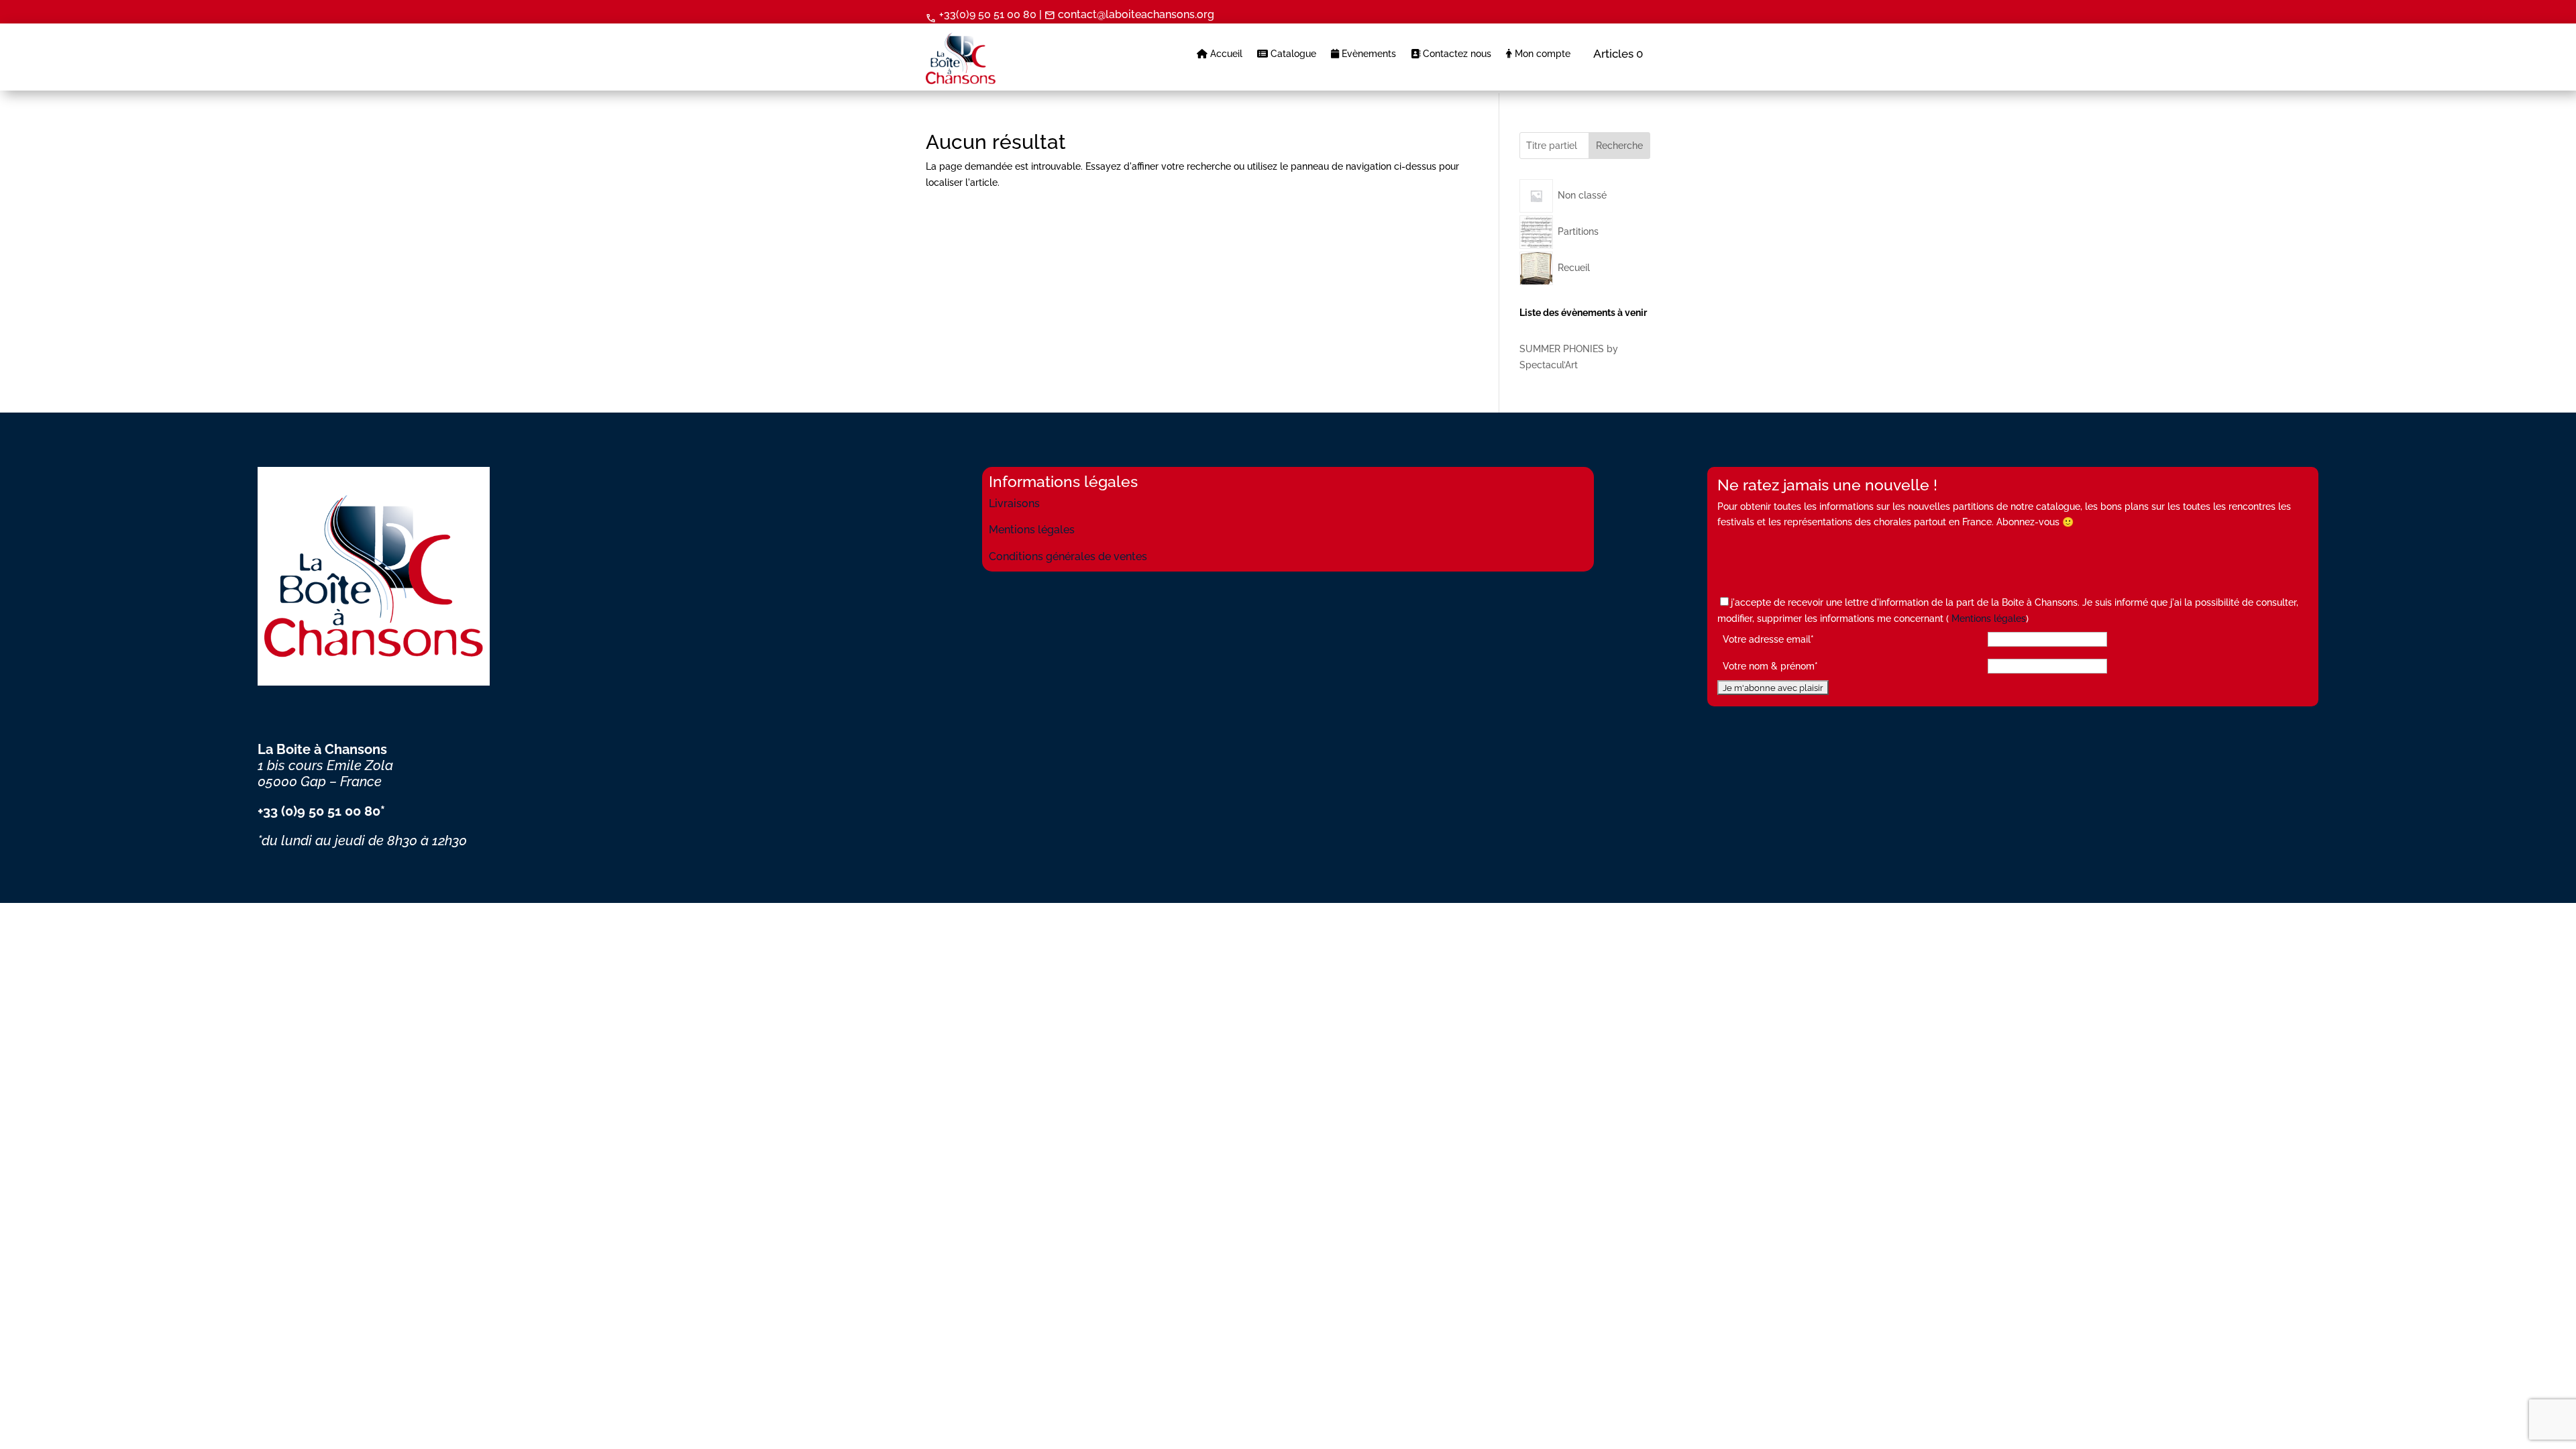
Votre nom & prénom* (1770, 666)
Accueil (1225, 54)
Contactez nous (1456, 54)
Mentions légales (1032, 530)
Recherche (1619, 146)
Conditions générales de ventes (1068, 556)
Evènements (1367, 54)
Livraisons (1014, 503)
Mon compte (1541, 54)
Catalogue (1292, 54)
